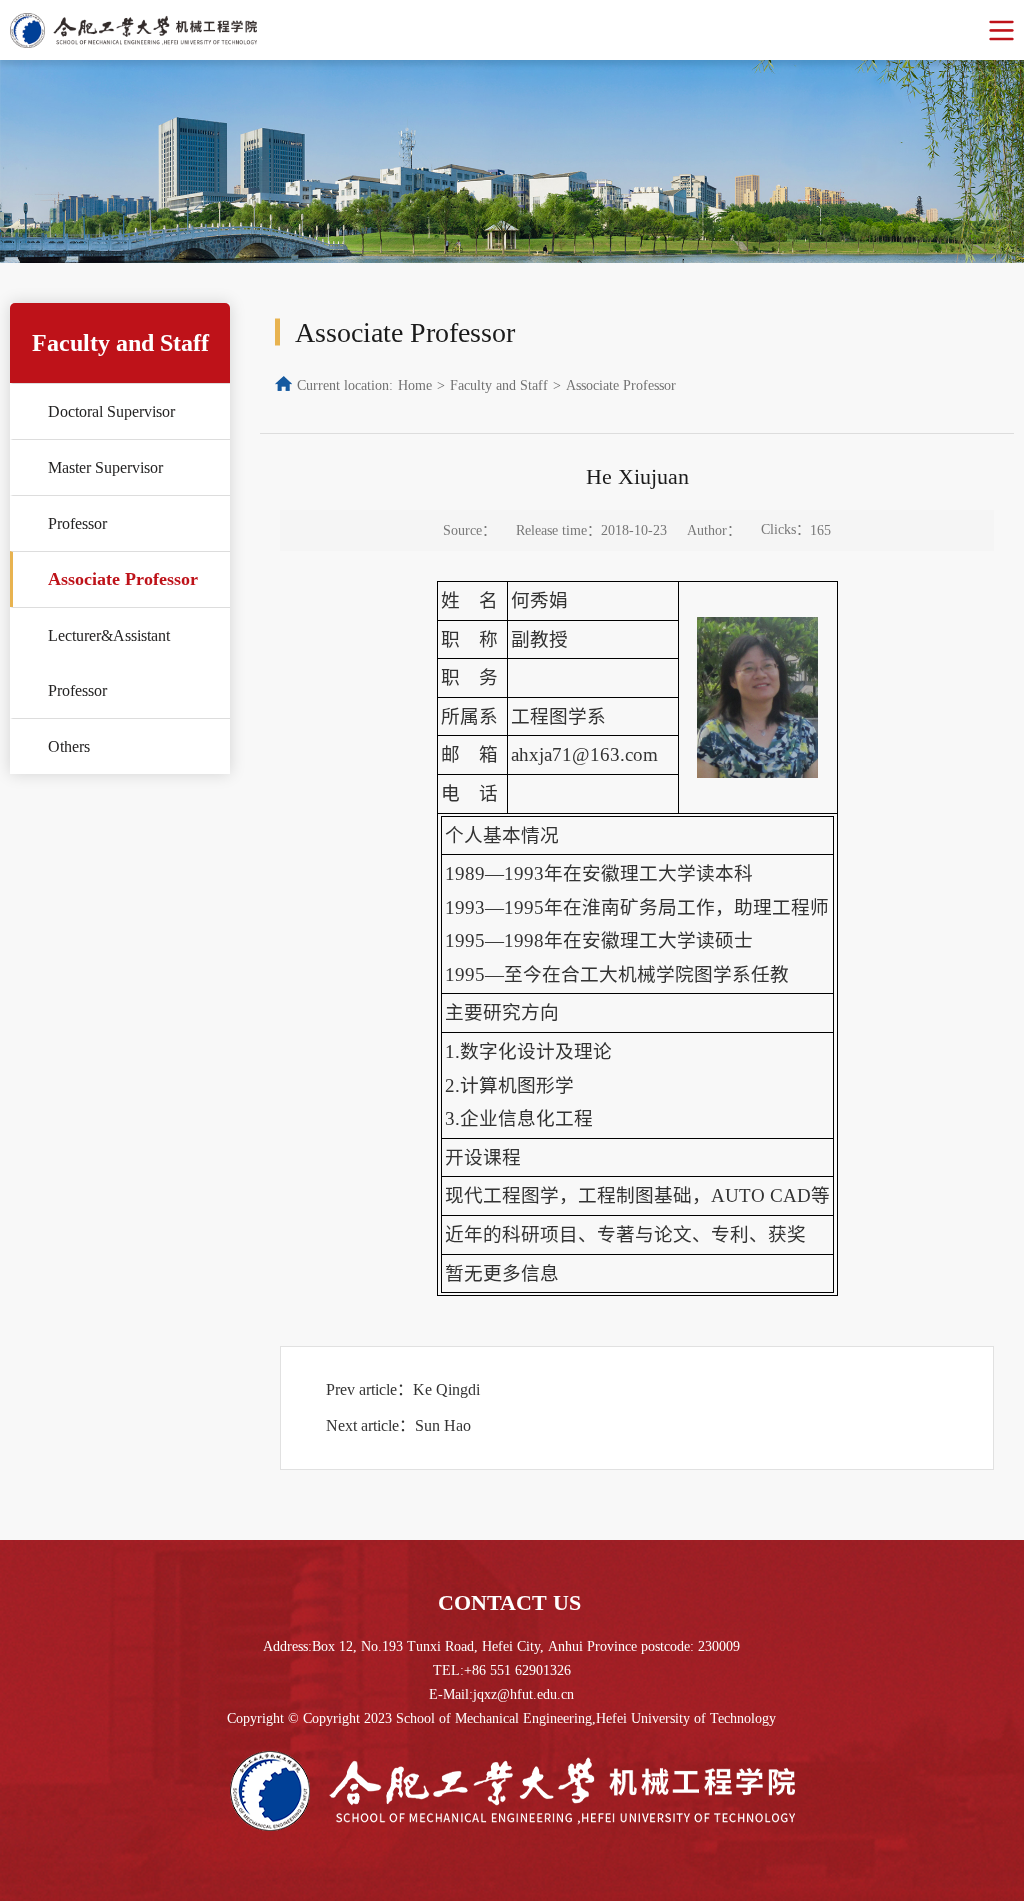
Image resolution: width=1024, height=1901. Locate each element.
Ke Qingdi (446, 1389)
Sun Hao (443, 1425)
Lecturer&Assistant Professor (109, 663)
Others (69, 746)
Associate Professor (123, 579)
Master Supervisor (105, 467)
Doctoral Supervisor (111, 411)
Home (415, 385)
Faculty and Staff (499, 385)
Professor (77, 523)
